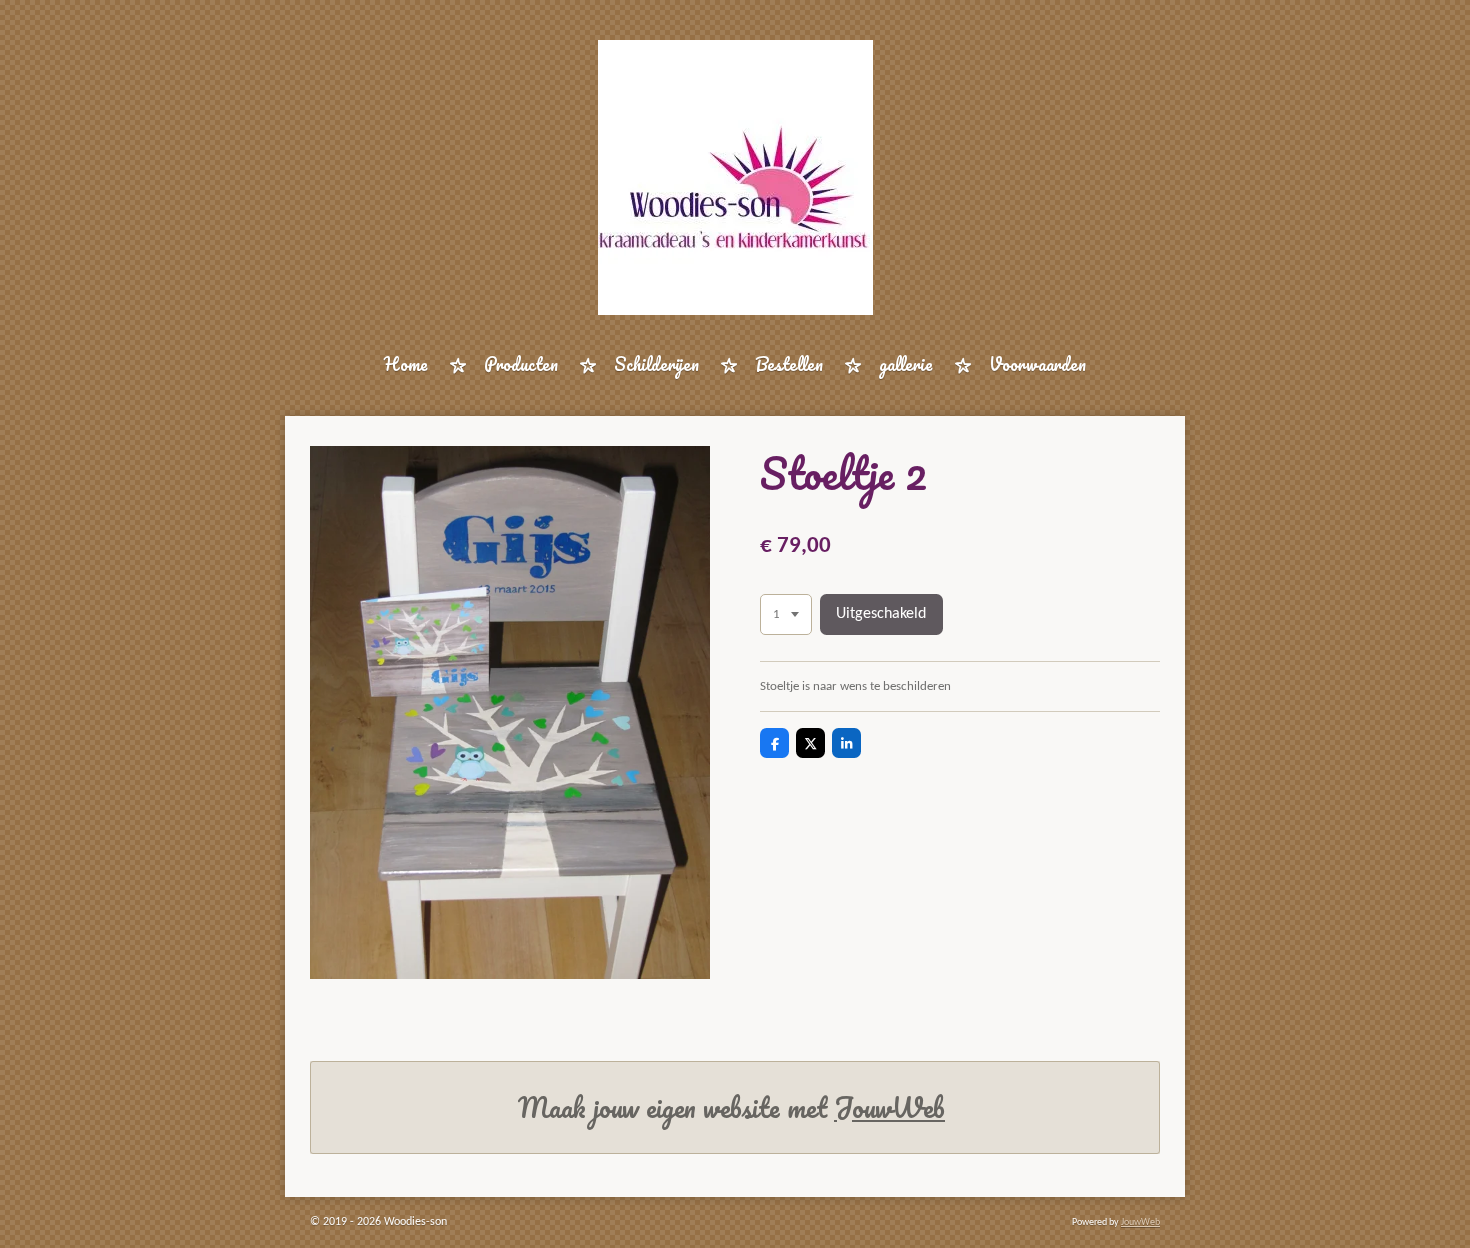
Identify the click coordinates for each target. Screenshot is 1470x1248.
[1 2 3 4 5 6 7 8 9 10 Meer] (786, 614)
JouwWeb (889, 1107)
